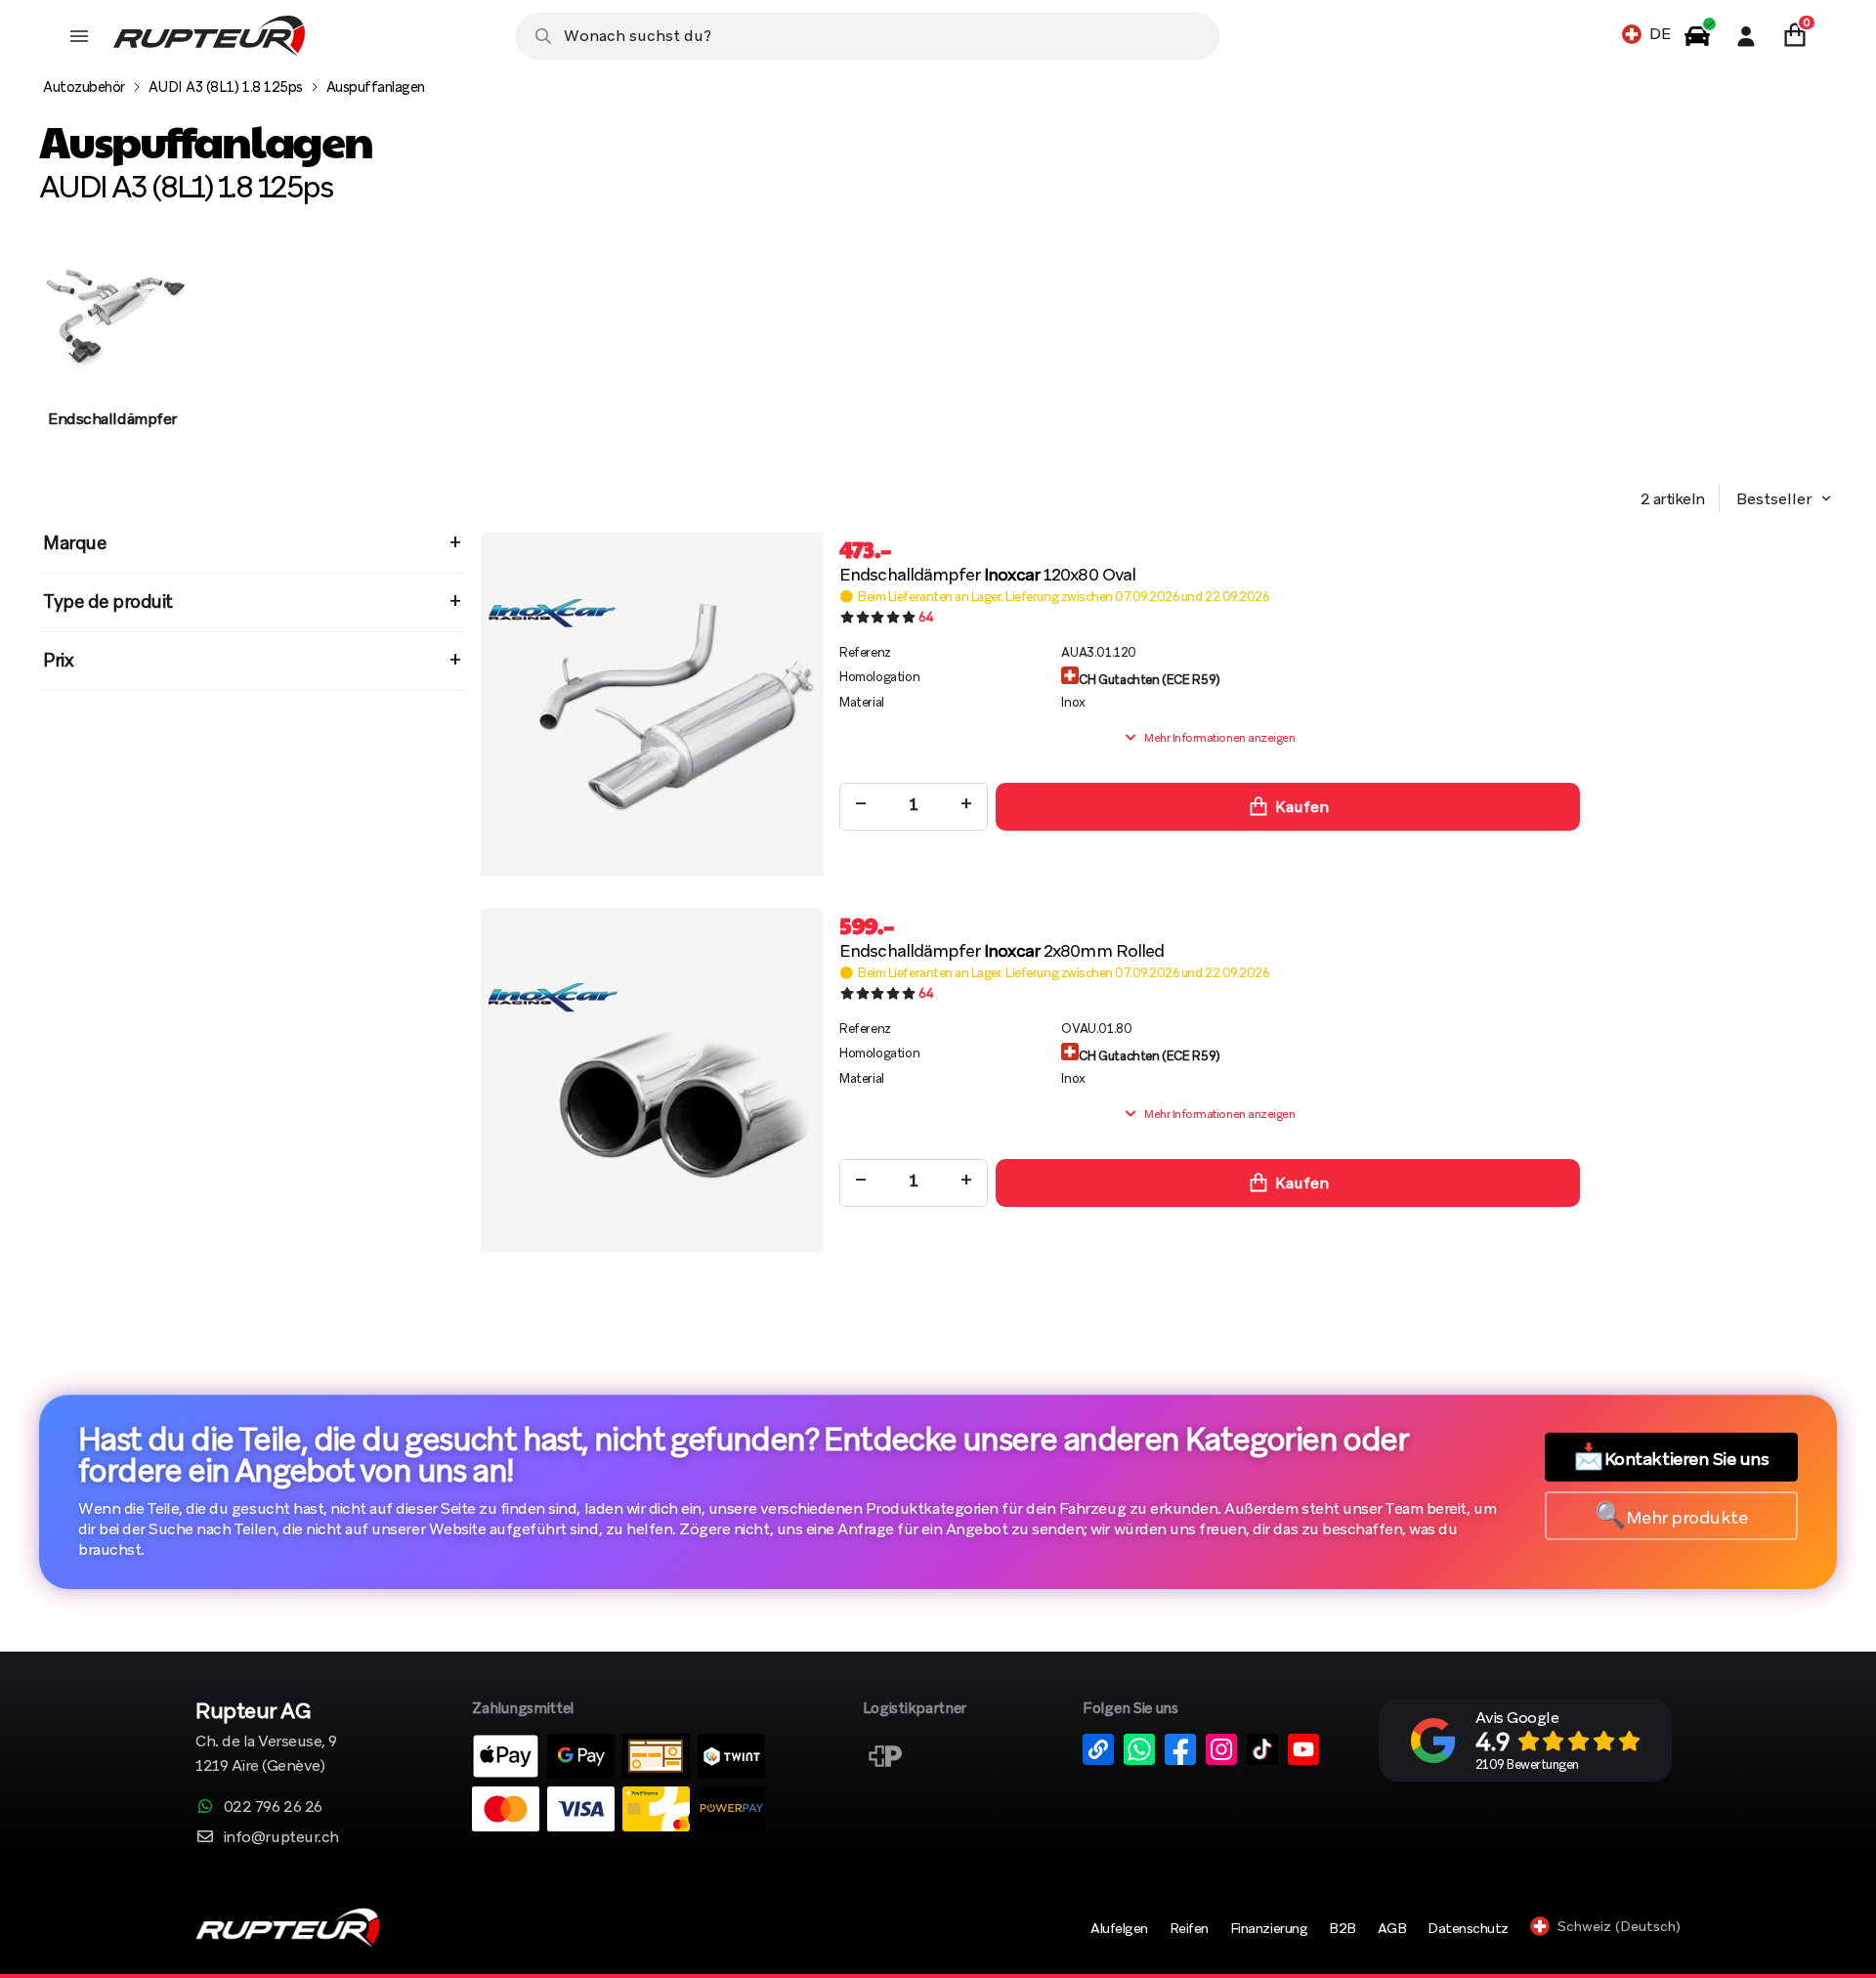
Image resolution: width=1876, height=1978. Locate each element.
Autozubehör (84, 87)
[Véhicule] (1697, 36)
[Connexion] (1746, 36)
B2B (1343, 1928)
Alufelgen (1119, 1928)
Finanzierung (1269, 1928)
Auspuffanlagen (376, 87)
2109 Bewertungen (1527, 1764)
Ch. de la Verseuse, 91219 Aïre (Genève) (266, 1739)
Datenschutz (1468, 1928)
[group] (112, 355)
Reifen (1189, 1928)
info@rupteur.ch (281, 1837)
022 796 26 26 (273, 1806)
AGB (1392, 1928)
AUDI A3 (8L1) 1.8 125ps (226, 87)
